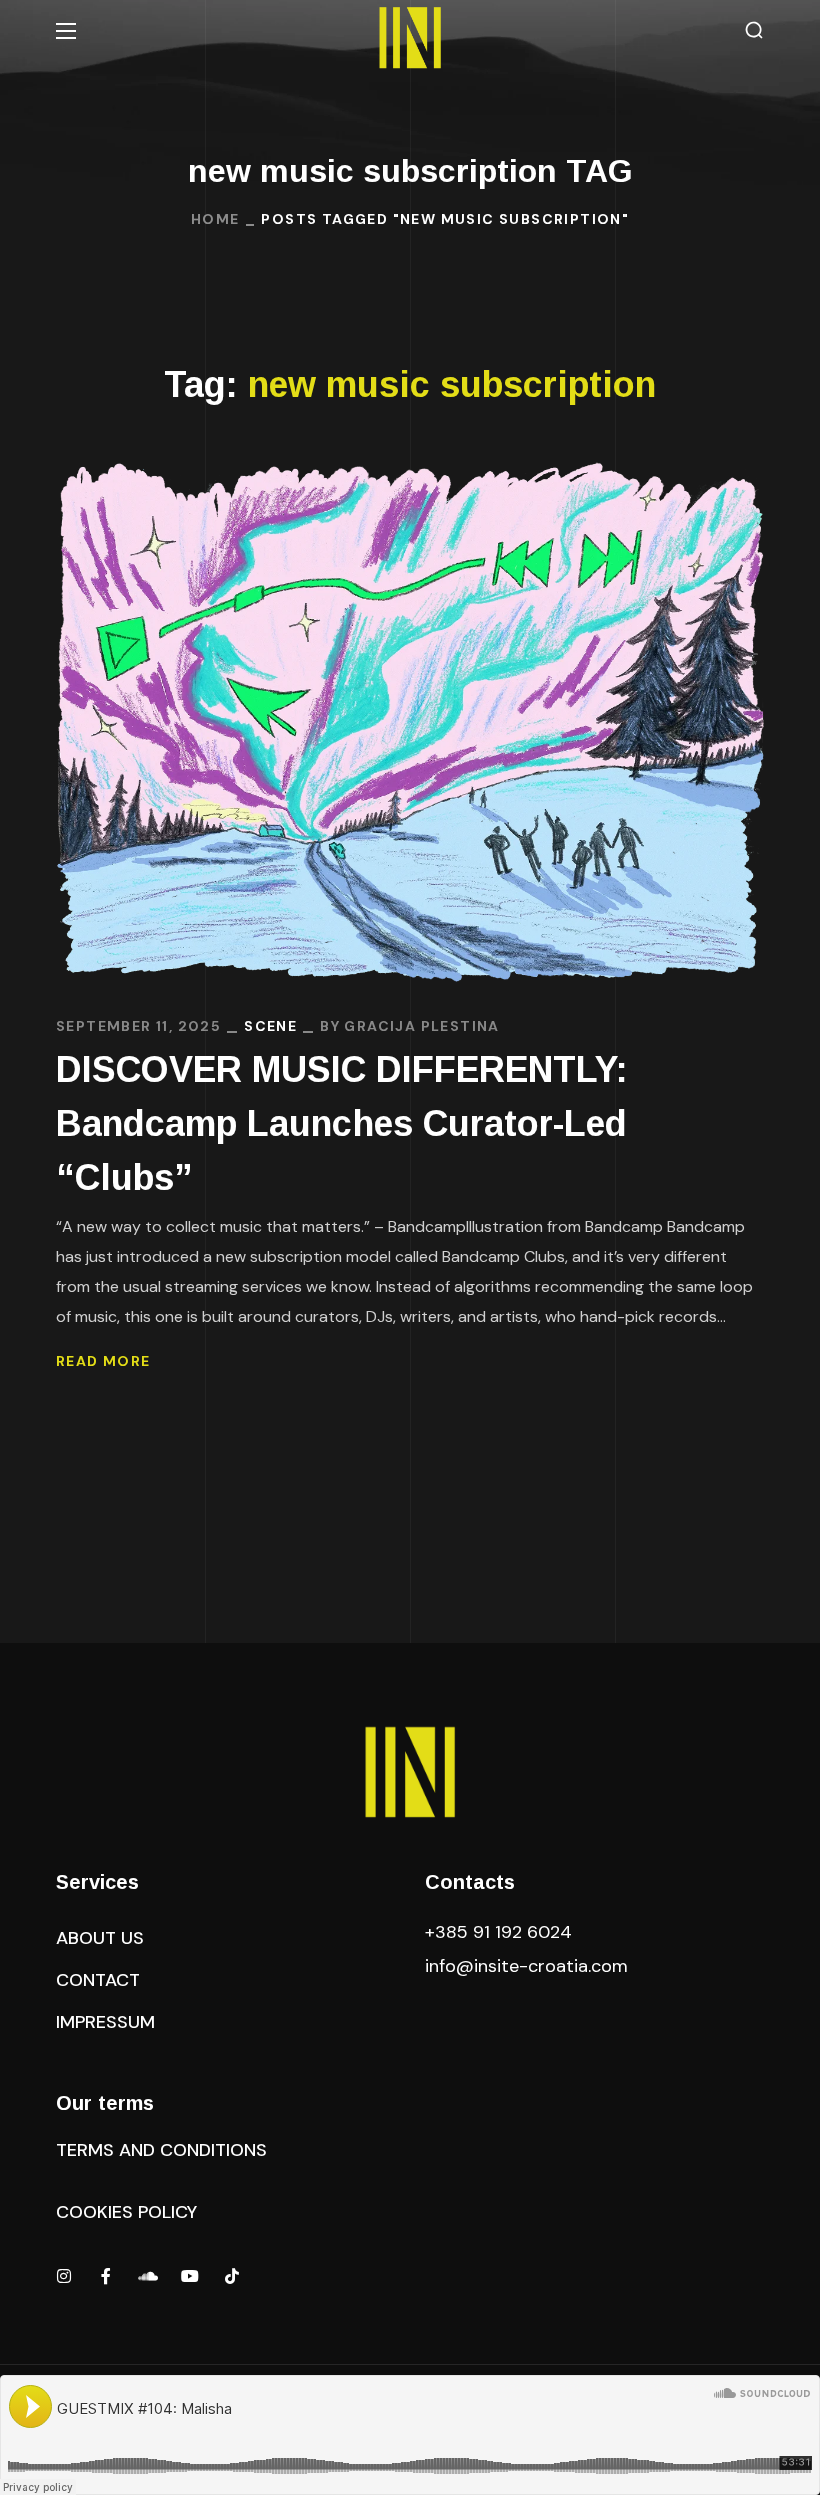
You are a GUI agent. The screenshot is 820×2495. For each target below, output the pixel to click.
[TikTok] (232, 2276)
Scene (270, 1026)
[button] (754, 30)
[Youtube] (190, 2276)
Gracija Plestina (421, 1026)
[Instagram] (64, 2276)
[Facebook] (106, 2276)
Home (215, 219)
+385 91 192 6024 (501, 1932)
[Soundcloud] (148, 2276)
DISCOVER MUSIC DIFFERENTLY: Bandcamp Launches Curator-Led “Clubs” (342, 1123)
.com (526, 1966)
